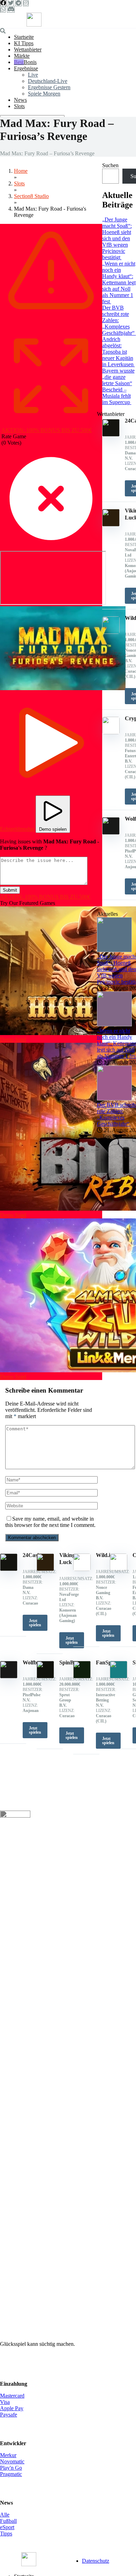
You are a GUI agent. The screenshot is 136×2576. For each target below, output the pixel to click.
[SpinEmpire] (119, 1676)
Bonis (30, 62)
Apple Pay (12, 2408)
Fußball (8, 2521)
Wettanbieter (28, 49)
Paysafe (9, 2415)
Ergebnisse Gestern (49, 87)
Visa (5, 2402)
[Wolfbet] (9, 1676)
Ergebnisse (26, 68)
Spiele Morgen (44, 94)
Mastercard (12, 2396)
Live (33, 75)
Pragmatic (11, 2474)
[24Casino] (9, 1569)
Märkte (22, 56)
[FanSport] (82, 1676)
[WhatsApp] (3, 9)
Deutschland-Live (48, 81)
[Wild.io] (82, 1569)
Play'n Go (11, 2468)
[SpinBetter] (45, 1676)
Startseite (24, 37)
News (20, 100)
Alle (5, 2515)
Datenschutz (96, 2561)
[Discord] (11, 9)
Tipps (6, 2533)
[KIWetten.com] (34, 25)
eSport (7, 2527)
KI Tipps (24, 43)
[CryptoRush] (119, 1569)
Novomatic (12, 2461)
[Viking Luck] (45, 1569)
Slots (19, 106)
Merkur (8, 2455)
